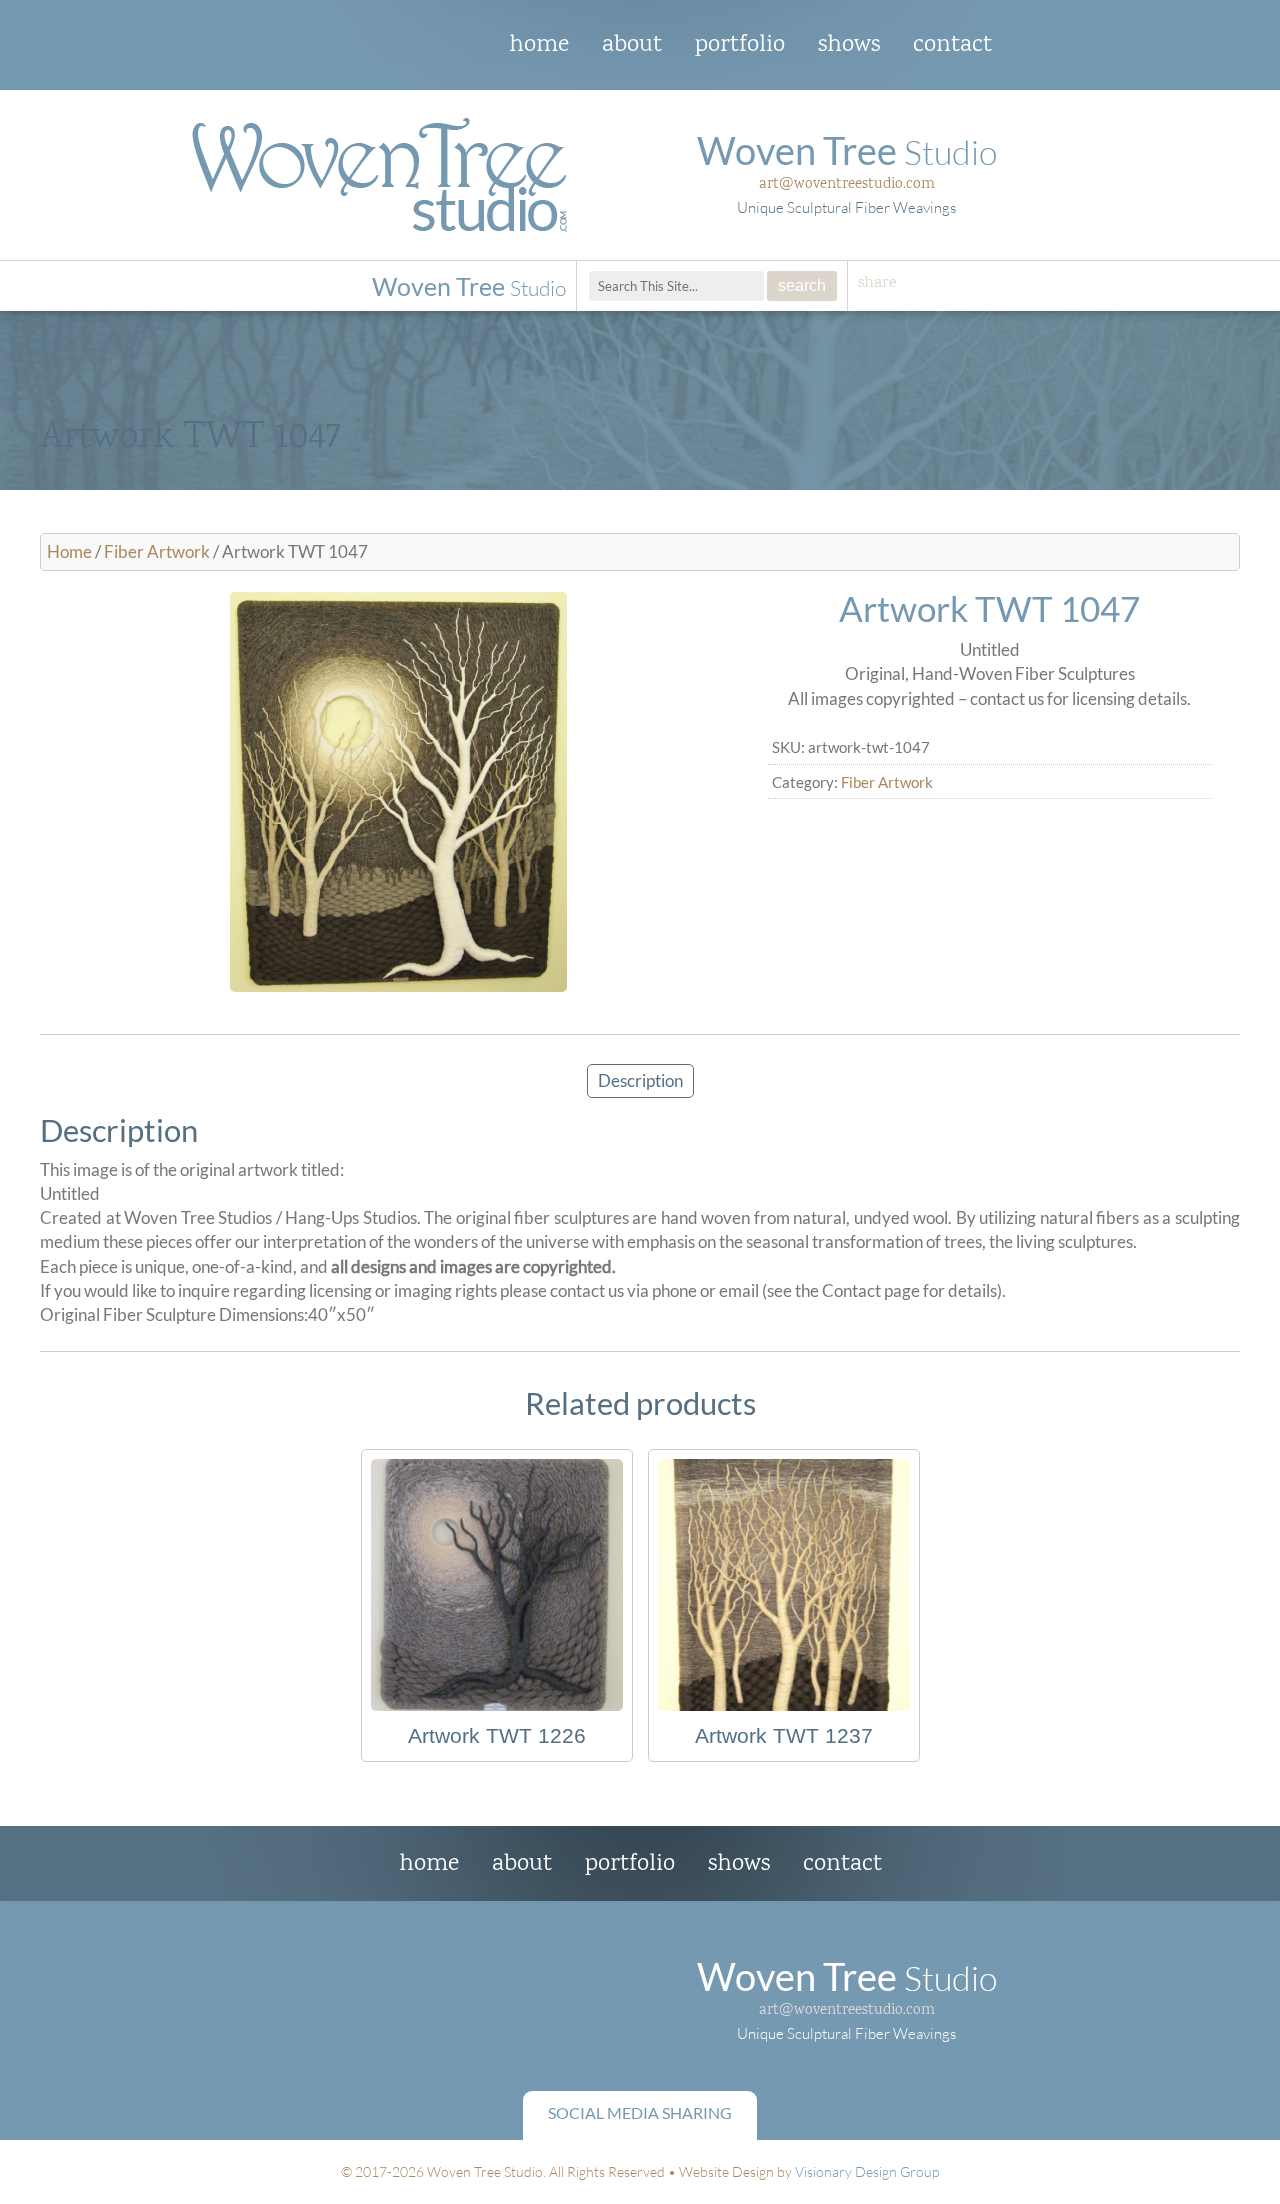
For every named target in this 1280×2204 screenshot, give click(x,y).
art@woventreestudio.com (847, 184)
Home (539, 45)
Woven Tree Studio (379, 46)
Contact (952, 45)
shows (849, 45)
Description (640, 1080)
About (632, 45)
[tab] (640, 1081)
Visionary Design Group (867, 2171)
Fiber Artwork (157, 551)
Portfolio (740, 45)
